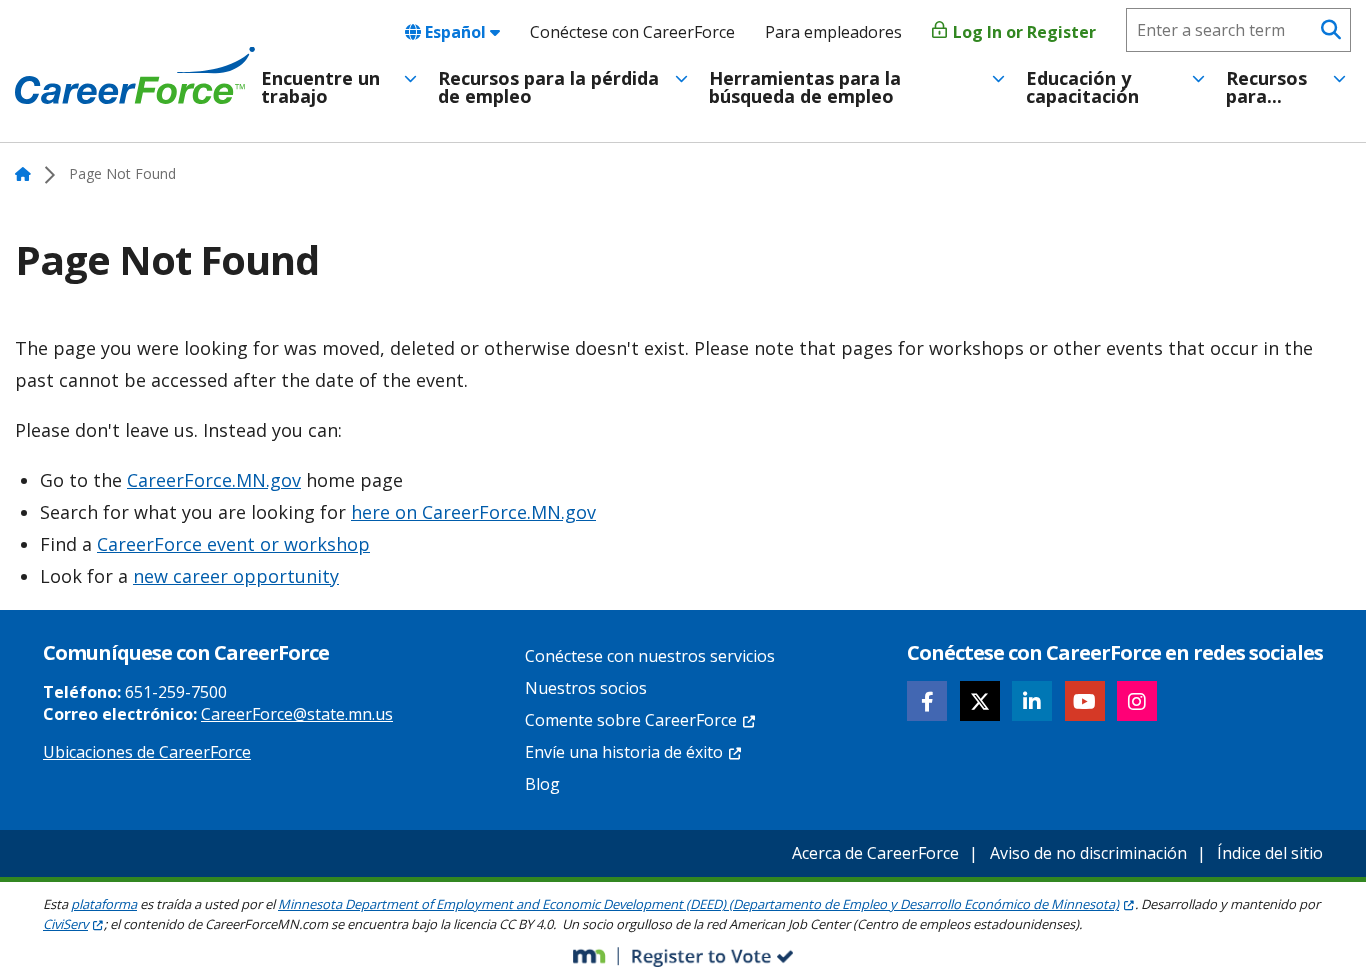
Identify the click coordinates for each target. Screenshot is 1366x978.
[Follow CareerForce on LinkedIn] (1032, 701)
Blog (542, 784)
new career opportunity (236, 576)
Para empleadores (833, 32)
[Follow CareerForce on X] (980, 701)
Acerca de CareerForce (875, 853)
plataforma (104, 904)
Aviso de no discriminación (1088, 853)
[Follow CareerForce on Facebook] (927, 701)
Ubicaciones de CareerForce (147, 752)
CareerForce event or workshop (233, 544)
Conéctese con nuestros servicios (650, 656)
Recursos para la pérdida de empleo (548, 87)
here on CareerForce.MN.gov (473, 512)
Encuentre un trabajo (320, 87)
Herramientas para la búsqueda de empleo (805, 87)
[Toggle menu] (410, 79)
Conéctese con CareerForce (632, 32)
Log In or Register (1022, 32)
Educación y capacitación (1082, 87)
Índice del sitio (1270, 853)
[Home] (135, 76)
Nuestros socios (586, 688)
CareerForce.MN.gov (214, 480)
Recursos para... (1266, 87)
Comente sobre (631, 720)
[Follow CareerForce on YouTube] (1085, 701)
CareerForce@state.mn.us (297, 714)
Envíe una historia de (624, 752)
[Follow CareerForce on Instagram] (1137, 701)
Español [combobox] (455, 32)
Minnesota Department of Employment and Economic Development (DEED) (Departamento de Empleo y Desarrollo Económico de (698, 904)
